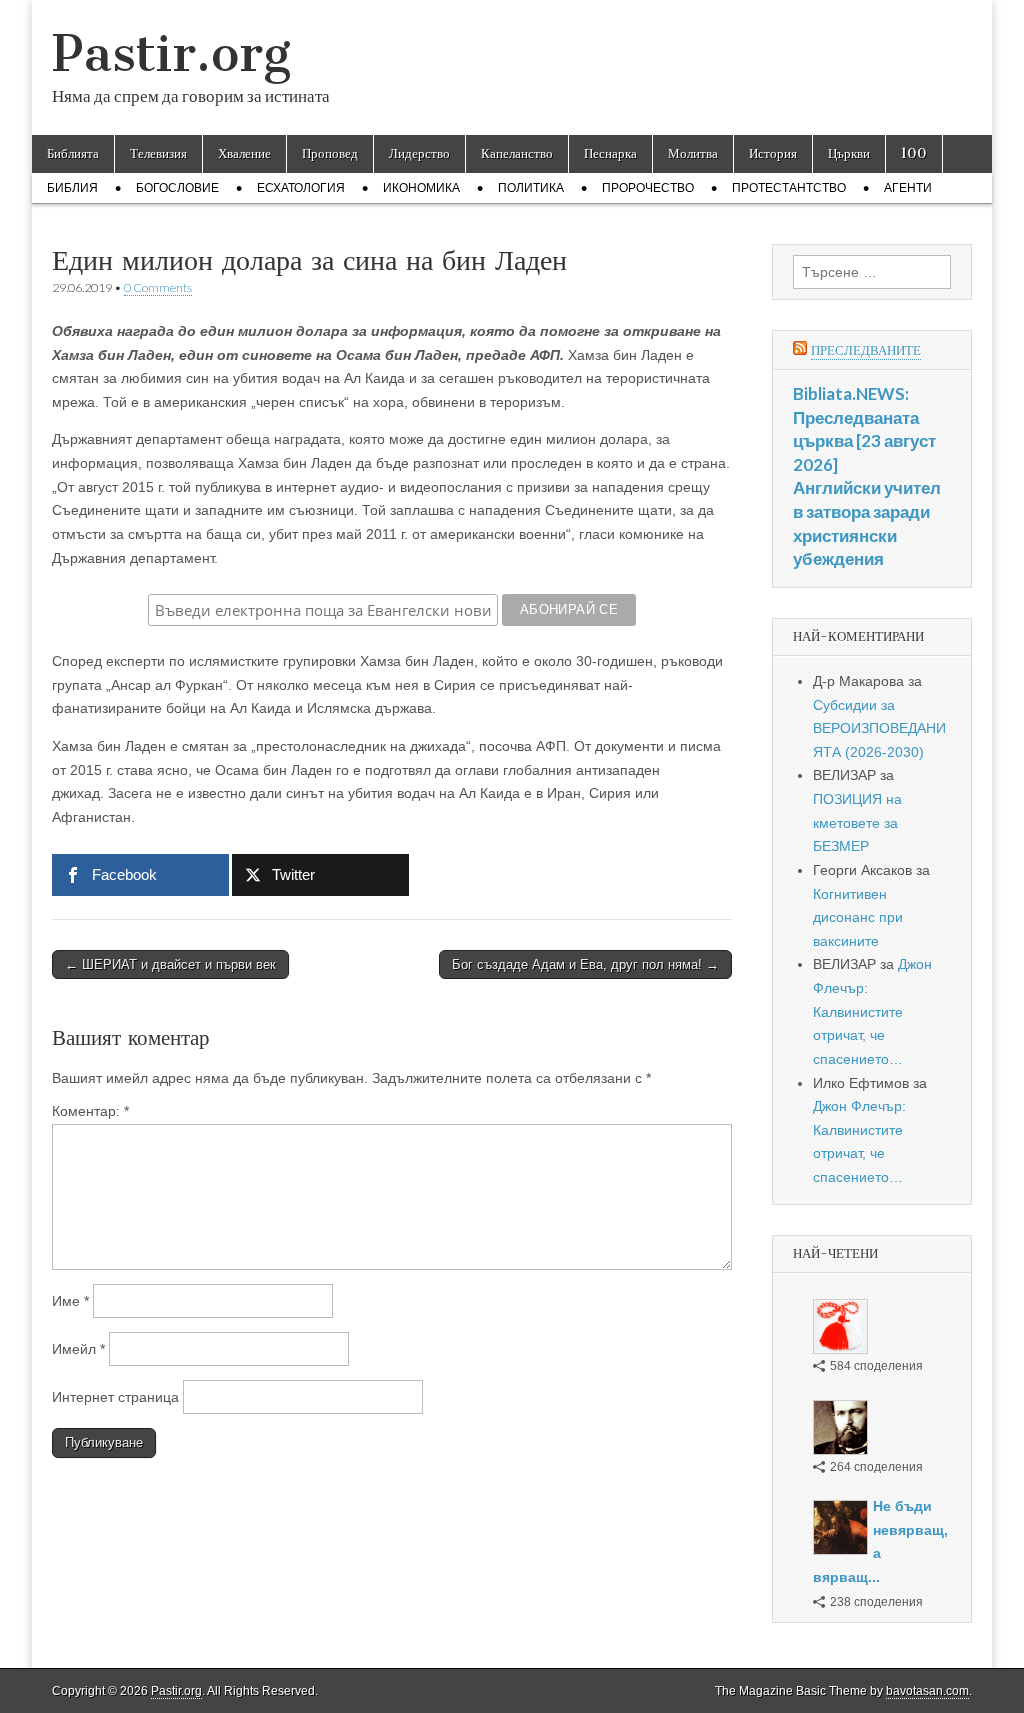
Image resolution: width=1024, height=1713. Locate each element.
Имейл (78, 1349)
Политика (531, 188)
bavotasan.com (927, 1691)
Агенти (908, 188)
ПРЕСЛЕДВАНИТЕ (866, 350)
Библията (73, 153)
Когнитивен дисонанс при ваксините (858, 917)
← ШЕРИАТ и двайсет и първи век (170, 964)
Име (70, 1301)
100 (914, 153)
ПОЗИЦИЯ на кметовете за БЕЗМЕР (857, 822)
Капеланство (517, 153)
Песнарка (610, 153)
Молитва (693, 153)
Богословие (177, 188)
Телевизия (158, 153)
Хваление (244, 153)
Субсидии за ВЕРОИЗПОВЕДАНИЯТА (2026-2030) (879, 728)
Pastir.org (171, 53)
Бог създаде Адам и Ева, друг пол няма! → (585, 964)
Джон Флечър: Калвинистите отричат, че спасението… (872, 1011)
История (773, 153)
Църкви (849, 153)
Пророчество (648, 188)
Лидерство (419, 153)
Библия (72, 188)
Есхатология (301, 188)
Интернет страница (115, 1397)
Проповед (330, 153)
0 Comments (158, 287)
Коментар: (90, 1111)
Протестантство (789, 188)
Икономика (421, 188)
